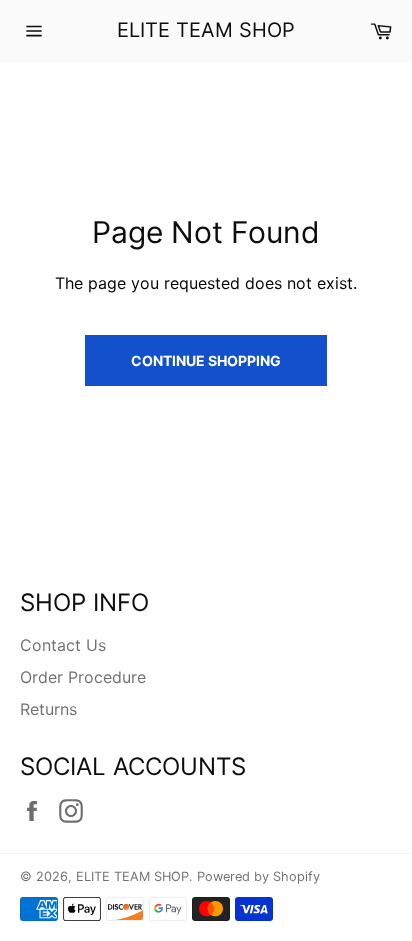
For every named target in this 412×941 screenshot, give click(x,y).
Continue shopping (206, 360)
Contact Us (63, 645)
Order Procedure (83, 677)
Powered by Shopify (258, 876)
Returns (48, 709)
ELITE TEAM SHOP (206, 30)
